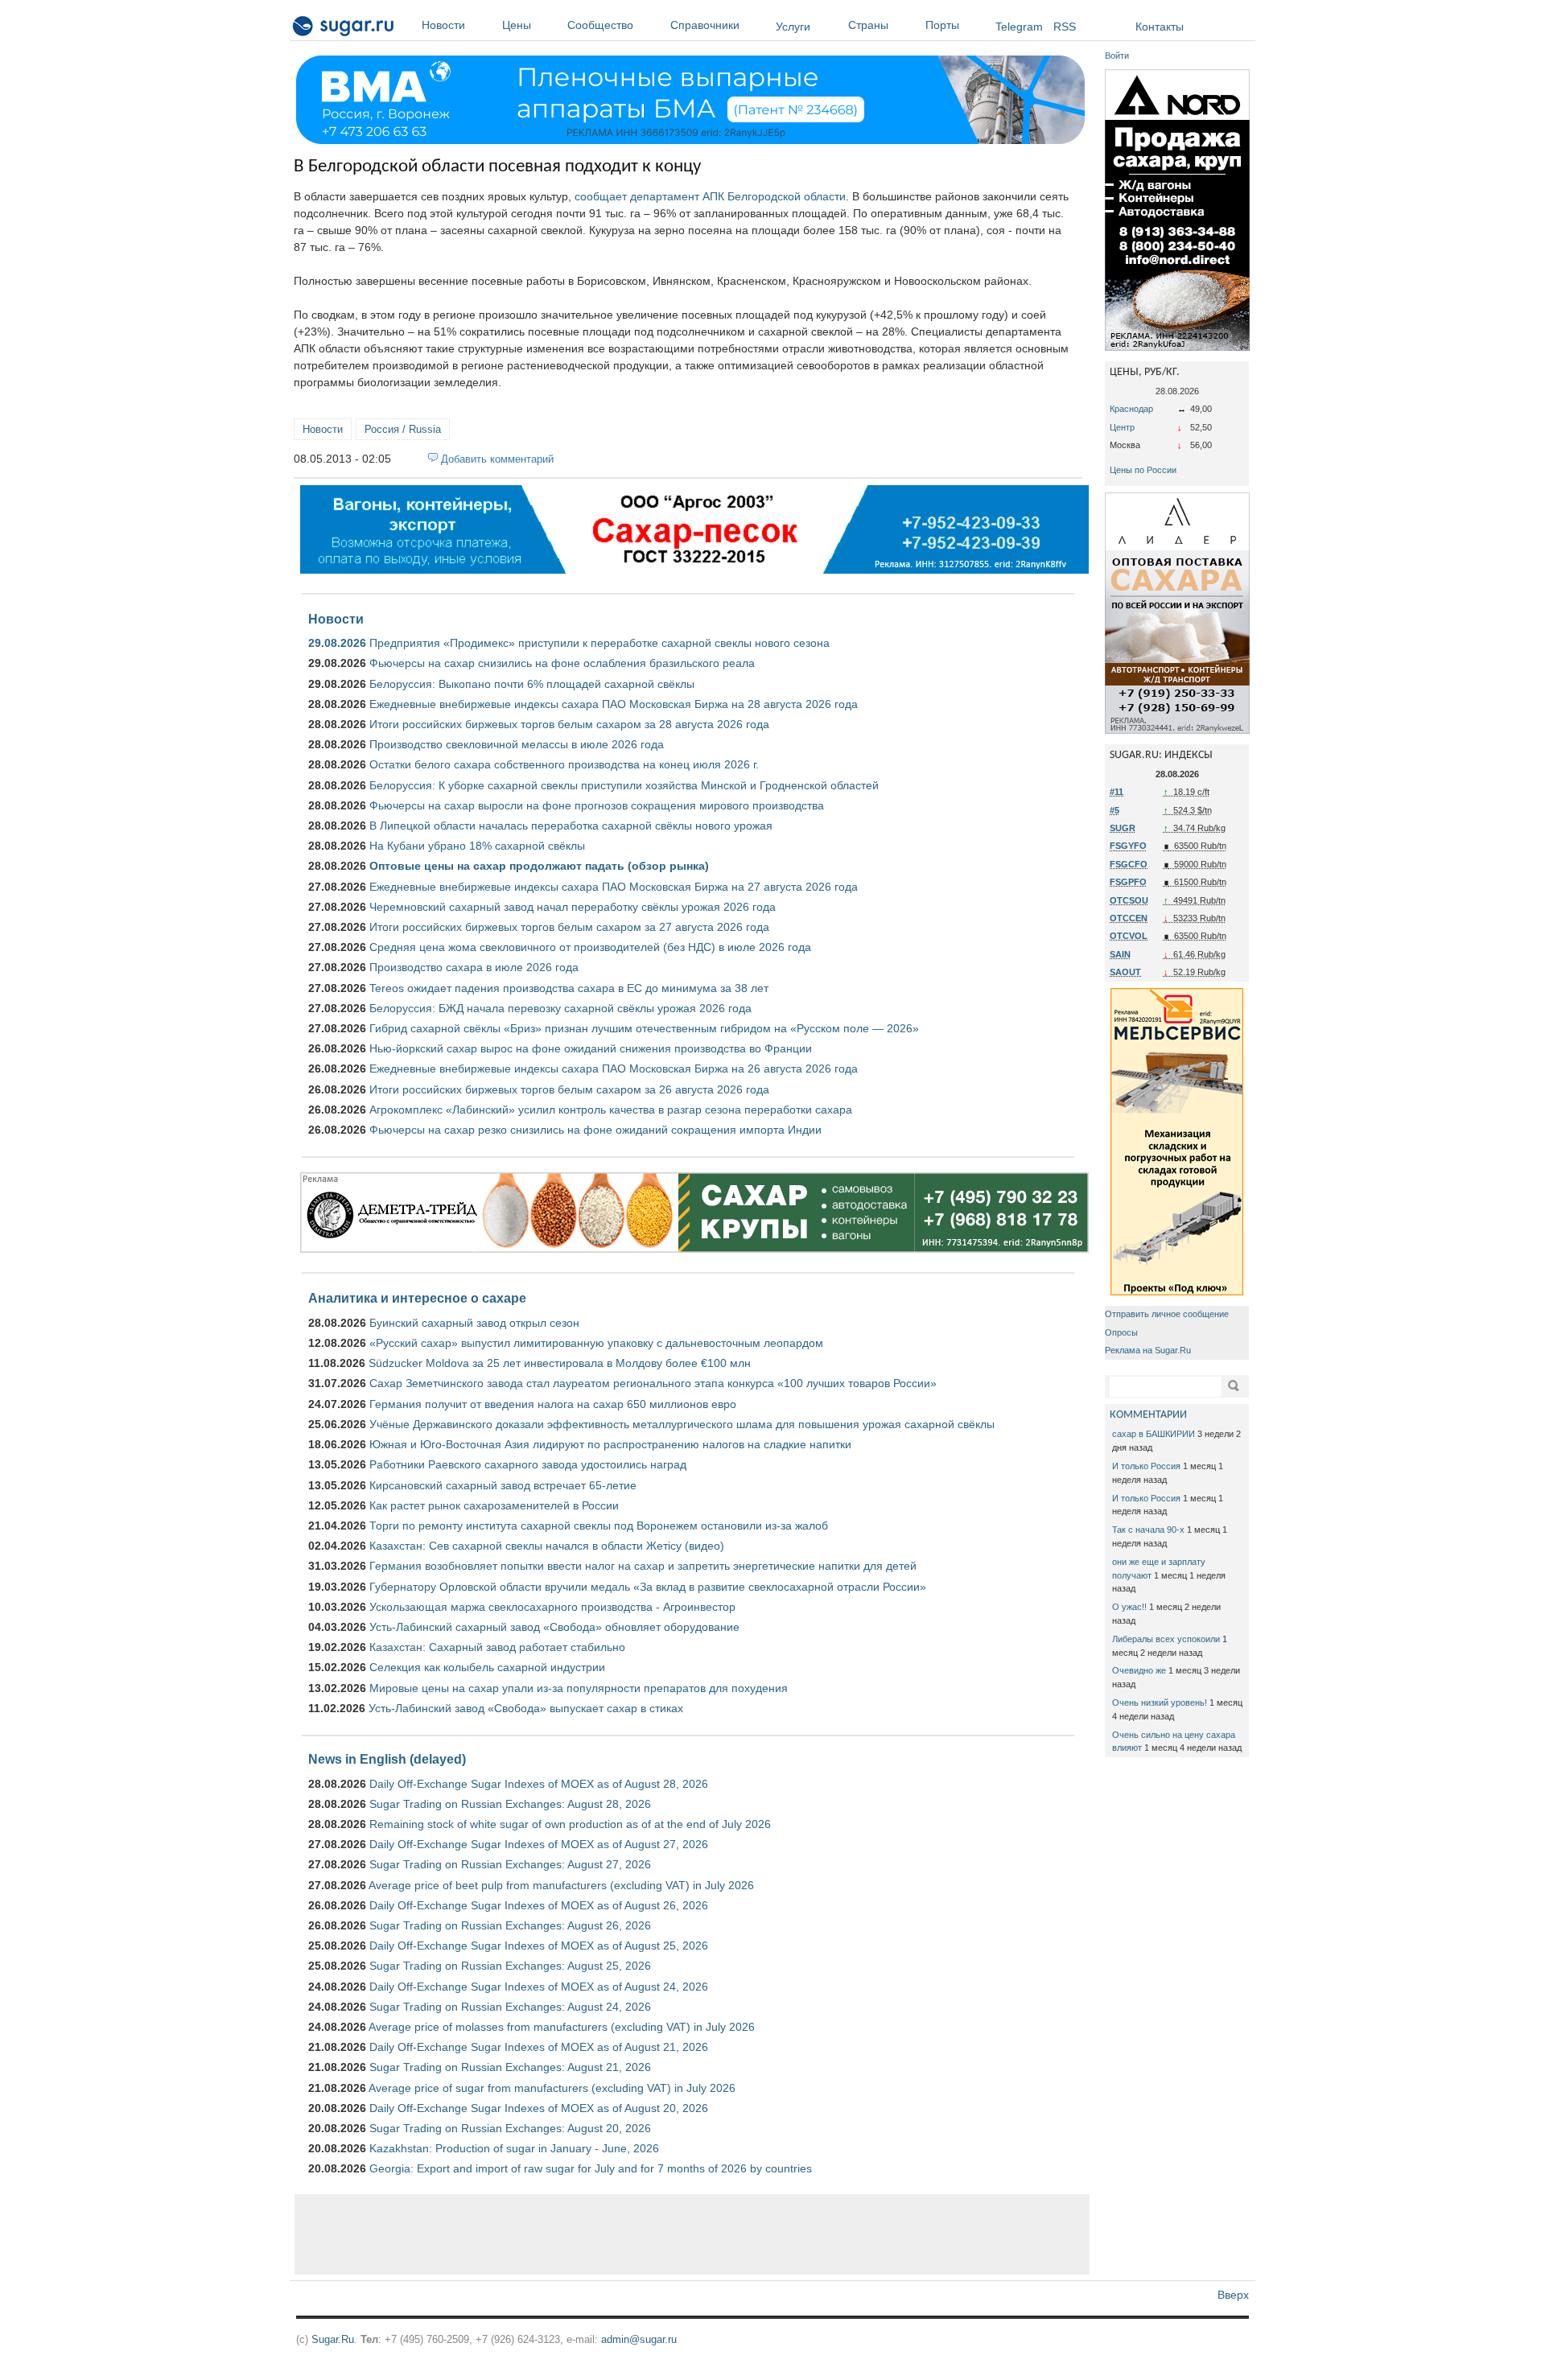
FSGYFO (1128, 846)
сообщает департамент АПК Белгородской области (710, 196)
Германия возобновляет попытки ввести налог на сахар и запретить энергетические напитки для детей (643, 1566)
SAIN (1120, 954)
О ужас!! (1129, 1607)
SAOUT (1125, 972)
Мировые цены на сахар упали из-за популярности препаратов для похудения (579, 1688)
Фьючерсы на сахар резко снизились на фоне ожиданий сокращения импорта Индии (595, 1130)
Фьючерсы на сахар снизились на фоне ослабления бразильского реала (562, 663)
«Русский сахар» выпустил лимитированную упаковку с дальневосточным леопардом (596, 1343)
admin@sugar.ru (639, 2339)
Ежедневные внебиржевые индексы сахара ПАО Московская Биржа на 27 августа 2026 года (614, 887)
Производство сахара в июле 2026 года (474, 967)
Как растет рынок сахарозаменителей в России (494, 1505)
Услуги (793, 27)
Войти (1117, 56)
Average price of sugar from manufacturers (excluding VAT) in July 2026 (552, 2088)
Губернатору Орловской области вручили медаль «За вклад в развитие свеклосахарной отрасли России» (648, 1587)
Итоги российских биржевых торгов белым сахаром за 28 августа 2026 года (569, 724)
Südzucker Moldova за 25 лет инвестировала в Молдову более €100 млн (560, 1363)
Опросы (1121, 1332)
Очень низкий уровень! (1160, 1703)
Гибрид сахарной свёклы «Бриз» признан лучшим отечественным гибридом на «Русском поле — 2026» (644, 1028)
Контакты (1160, 27)
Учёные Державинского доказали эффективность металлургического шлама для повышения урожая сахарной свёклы (682, 1424)
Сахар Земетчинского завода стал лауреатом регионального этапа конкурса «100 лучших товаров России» (653, 1383)
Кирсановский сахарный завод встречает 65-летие (503, 1485)
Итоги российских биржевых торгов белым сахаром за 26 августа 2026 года (569, 1089)
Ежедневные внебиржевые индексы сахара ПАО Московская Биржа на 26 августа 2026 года (614, 1069)
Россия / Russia (403, 429)
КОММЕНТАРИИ (1148, 1415)
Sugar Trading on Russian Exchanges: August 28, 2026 (510, 1804)
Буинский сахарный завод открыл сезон (474, 1323)
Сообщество (600, 25)
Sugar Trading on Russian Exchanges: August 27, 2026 (510, 1864)
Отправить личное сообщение (1167, 1314)
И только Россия (1146, 1466)
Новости (443, 25)
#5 (1114, 810)
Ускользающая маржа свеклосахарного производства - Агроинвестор (552, 1607)
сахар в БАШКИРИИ (1154, 1434)
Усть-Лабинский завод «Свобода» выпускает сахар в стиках (526, 1708)
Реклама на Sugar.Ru (1148, 1350)
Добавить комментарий (497, 459)
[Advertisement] (692, 2234)
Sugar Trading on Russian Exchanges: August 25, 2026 (510, 1966)
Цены (517, 25)
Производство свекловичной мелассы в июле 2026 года (517, 744)
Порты (942, 25)
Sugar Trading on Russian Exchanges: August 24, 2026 (510, 2007)
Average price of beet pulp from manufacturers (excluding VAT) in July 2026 (561, 1885)
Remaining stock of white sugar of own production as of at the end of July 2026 (570, 1824)
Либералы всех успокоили (1166, 1639)
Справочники (705, 25)
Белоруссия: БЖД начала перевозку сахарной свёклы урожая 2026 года (560, 1008)
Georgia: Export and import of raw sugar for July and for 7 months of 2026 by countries (591, 2168)
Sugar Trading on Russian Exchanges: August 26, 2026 (510, 1925)
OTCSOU (1129, 900)
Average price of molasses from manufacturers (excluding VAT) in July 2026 (562, 2027)
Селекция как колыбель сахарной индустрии (487, 1667)
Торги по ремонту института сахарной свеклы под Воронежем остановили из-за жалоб (599, 1526)
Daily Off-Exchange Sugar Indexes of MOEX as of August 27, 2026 (539, 1844)
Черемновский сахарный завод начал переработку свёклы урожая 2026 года (573, 907)
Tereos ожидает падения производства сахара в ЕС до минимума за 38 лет (569, 988)
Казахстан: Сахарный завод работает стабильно (497, 1647)
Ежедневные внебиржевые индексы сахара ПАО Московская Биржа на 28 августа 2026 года (614, 704)
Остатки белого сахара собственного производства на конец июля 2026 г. (564, 764)
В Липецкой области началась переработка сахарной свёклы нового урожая (571, 826)
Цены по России (1143, 470)
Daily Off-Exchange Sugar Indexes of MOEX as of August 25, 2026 (539, 1946)
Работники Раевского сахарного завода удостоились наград (528, 1464)
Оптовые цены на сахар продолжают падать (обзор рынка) (539, 866)
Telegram (1019, 27)
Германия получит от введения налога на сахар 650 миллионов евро (553, 1404)
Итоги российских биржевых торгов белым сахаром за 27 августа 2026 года (569, 927)
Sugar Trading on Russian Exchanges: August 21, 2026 (510, 2067)
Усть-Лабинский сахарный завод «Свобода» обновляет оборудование (554, 1627)
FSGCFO (1129, 864)
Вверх (1233, 2295)
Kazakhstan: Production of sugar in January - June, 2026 (514, 2148)
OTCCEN (1129, 918)
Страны (868, 25)
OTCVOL (1129, 936)
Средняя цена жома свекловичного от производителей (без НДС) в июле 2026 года (590, 947)
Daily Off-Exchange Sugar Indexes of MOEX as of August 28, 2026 (539, 1784)
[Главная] (344, 29)
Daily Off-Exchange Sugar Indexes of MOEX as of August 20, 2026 (539, 2108)
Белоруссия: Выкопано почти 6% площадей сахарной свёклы (532, 684)
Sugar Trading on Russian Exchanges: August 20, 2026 (510, 2128)
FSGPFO (1128, 882)
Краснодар (1131, 409)
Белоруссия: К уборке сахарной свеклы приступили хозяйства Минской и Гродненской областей (624, 785)
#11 (1117, 792)
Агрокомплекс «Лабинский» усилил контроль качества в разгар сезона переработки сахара (611, 1110)
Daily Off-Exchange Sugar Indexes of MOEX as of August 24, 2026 (539, 1987)
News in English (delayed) (387, 1759)
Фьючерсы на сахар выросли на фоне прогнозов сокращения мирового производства (597, 805)
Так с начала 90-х (1148, 1530)
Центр (1122, 427)
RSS (1065, 27)
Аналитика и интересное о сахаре (417, 1298)
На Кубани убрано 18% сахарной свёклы (477, 846)
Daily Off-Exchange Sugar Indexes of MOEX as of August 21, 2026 (539, 2047)
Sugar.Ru (333, 2339)
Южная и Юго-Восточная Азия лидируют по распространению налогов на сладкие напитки (610, 1444)
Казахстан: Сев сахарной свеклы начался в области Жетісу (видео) (547, 1546)
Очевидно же (1139, 1670)
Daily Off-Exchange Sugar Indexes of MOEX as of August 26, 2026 (539, 1905)
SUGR (1123, 828)
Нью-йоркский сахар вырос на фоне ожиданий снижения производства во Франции (591, 1048)
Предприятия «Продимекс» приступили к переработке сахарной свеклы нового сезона (599, 643)
